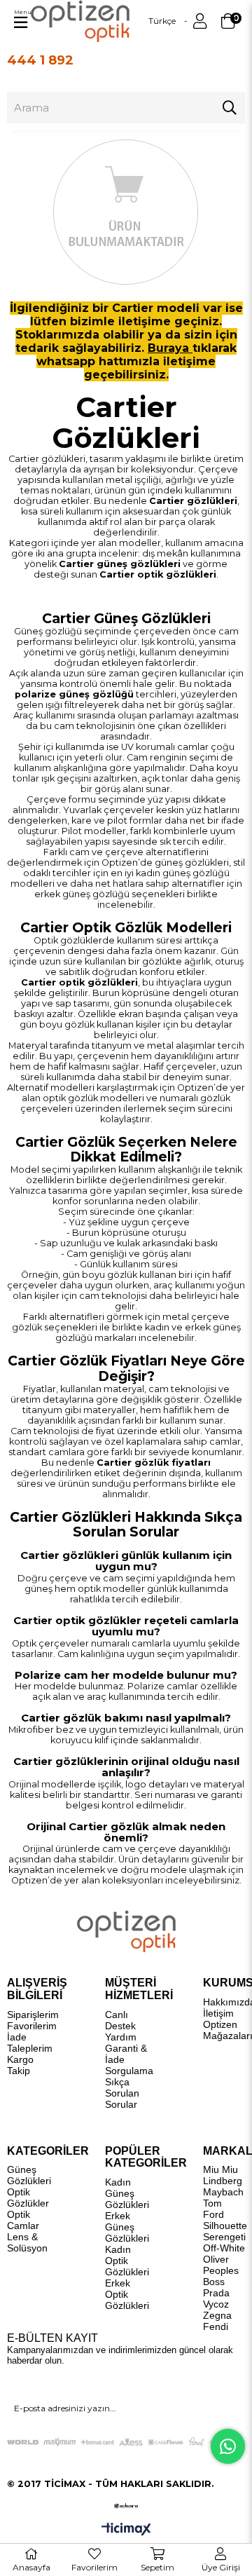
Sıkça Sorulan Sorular (122, 2093)
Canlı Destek (120, 2020)
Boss (214, 2282)
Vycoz (216, 2304)
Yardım (121, 2037)
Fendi (216, 2326)
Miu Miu (220, 2169)
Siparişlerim (33, 2015)
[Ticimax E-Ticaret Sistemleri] (126, 2530)
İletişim (218, 2013)
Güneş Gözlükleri (29, 2175)
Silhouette (225, 2226)
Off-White (224, 2248)
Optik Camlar (23, 2220)
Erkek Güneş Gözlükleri (127, 2227)
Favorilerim (32, 2026)
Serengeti (224, 2237)
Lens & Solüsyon (27, 2242)
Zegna (217, 2315)
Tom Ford (213, 2209)
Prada (216, 2293)
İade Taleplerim (30, 2043)
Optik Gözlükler (28, 2197)
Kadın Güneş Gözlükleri (127, 2193)
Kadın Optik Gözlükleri (127, 2261)
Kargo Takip (20, 2065)
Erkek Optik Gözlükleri (127, 2294)
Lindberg (223, 2181)
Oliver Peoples (221, 2265)
